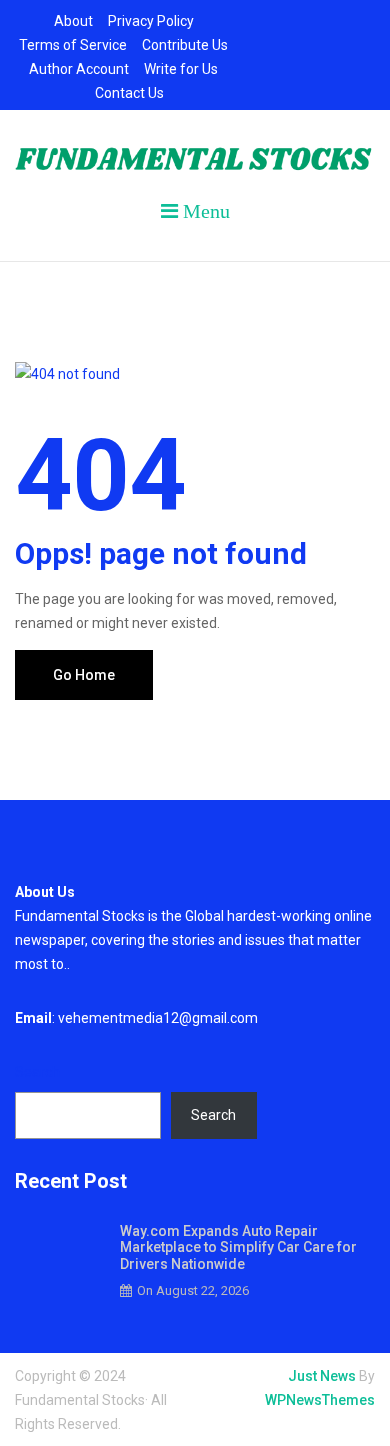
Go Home (84, 675)
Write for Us (181, 69)
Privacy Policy (151, 21)
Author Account (79, 69)
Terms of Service (73, 45)
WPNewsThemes (320, 1400)
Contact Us (129, 93)
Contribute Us (185, 45)
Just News (322, 1376)
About (73, 21)
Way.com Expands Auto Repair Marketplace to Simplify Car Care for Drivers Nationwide (238, 1248)
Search (37, 1072)
